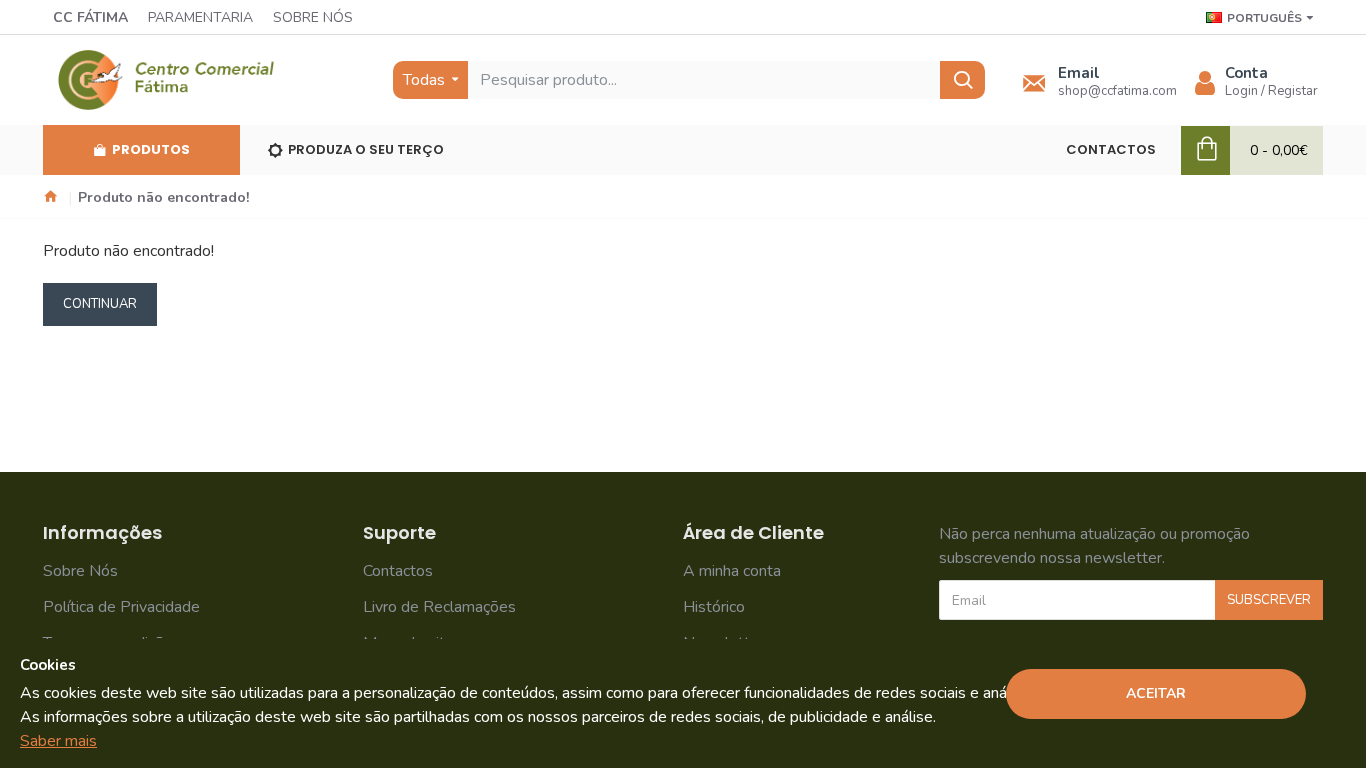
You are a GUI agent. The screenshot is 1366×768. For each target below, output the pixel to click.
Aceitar (1156, 693)
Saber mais (58, 741)
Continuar (100, 304)
